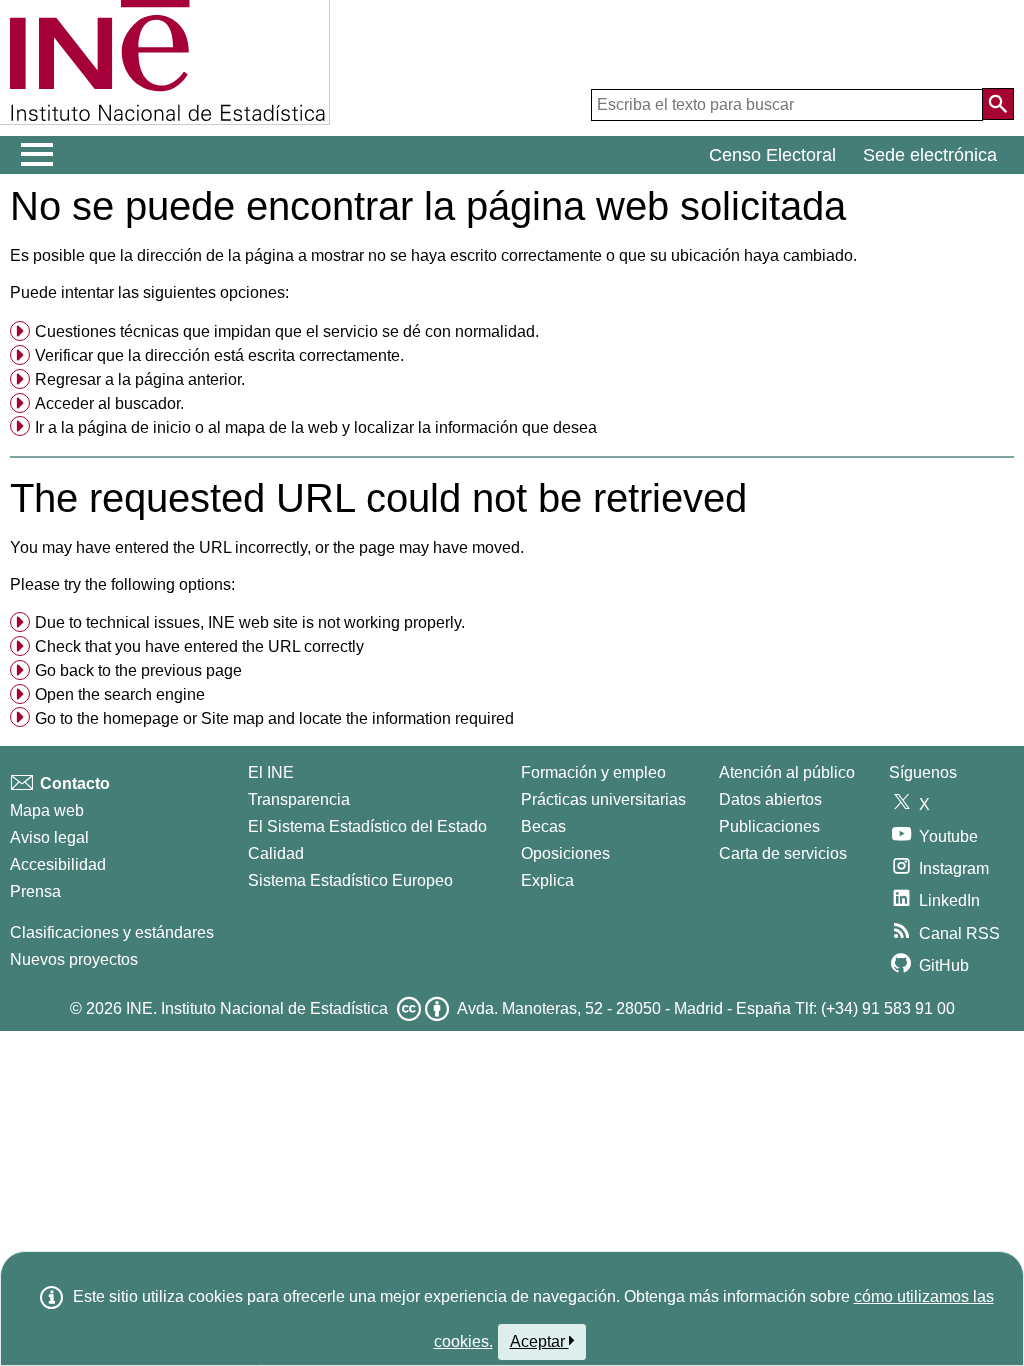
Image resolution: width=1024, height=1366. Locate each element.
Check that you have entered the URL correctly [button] (199, 646)
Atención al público (787, 772)
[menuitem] (512, 332)
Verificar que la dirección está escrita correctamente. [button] (219, 355)
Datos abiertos (770, 799)
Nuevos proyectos (74, 959)
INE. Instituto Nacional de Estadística (257, 1008)
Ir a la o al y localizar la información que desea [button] (316, 427)
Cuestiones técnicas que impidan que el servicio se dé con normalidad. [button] (287, 331)
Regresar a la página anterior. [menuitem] (140, 379)
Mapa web (47, 810)
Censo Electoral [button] (772, 155)
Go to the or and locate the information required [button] (274, 718)
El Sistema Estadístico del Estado (367, 826)
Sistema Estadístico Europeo (350, 880)
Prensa (35, 891)
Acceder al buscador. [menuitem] (109, 403)
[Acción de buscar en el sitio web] (998, 104)
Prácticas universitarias (603, 799)
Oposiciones (565, 853)
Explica (547, 880)
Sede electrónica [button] (930, 155)
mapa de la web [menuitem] (281, 427)
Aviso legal (49, 837)
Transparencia (299, 799)
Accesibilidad (58, 864)
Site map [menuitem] (232, 718)
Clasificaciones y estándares (112, 932)
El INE (271, 772)
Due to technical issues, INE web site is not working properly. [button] (250, 622)
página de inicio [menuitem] (134, 427)
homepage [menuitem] (141, 718)
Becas (543, 826)
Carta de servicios (783, 853)
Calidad (276, 853)
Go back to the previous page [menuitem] (138, 670)
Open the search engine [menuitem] (120, 694)
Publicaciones (769, 826)
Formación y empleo (593, 772)
